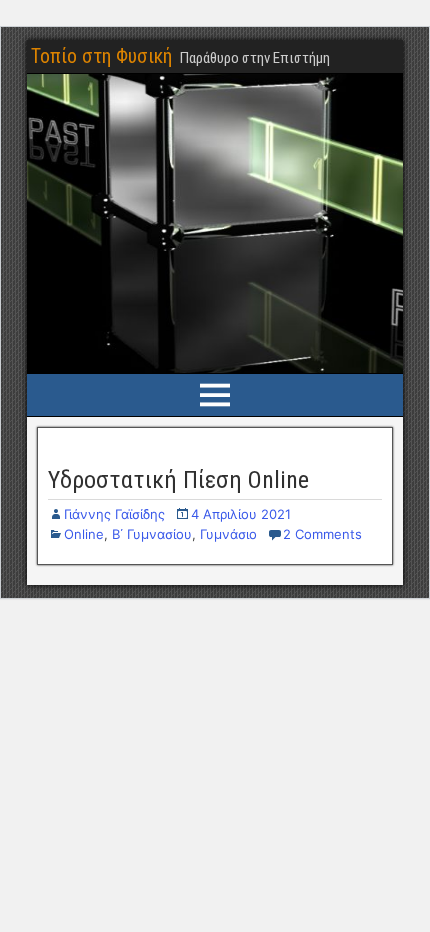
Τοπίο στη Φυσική (101, 56)
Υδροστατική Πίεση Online (178, 480)
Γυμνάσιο (228, 534)
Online (84, 534)
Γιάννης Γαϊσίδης (114, 514)
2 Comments (322, 534)
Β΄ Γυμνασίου (152, 534)
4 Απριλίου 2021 (241, 514)
